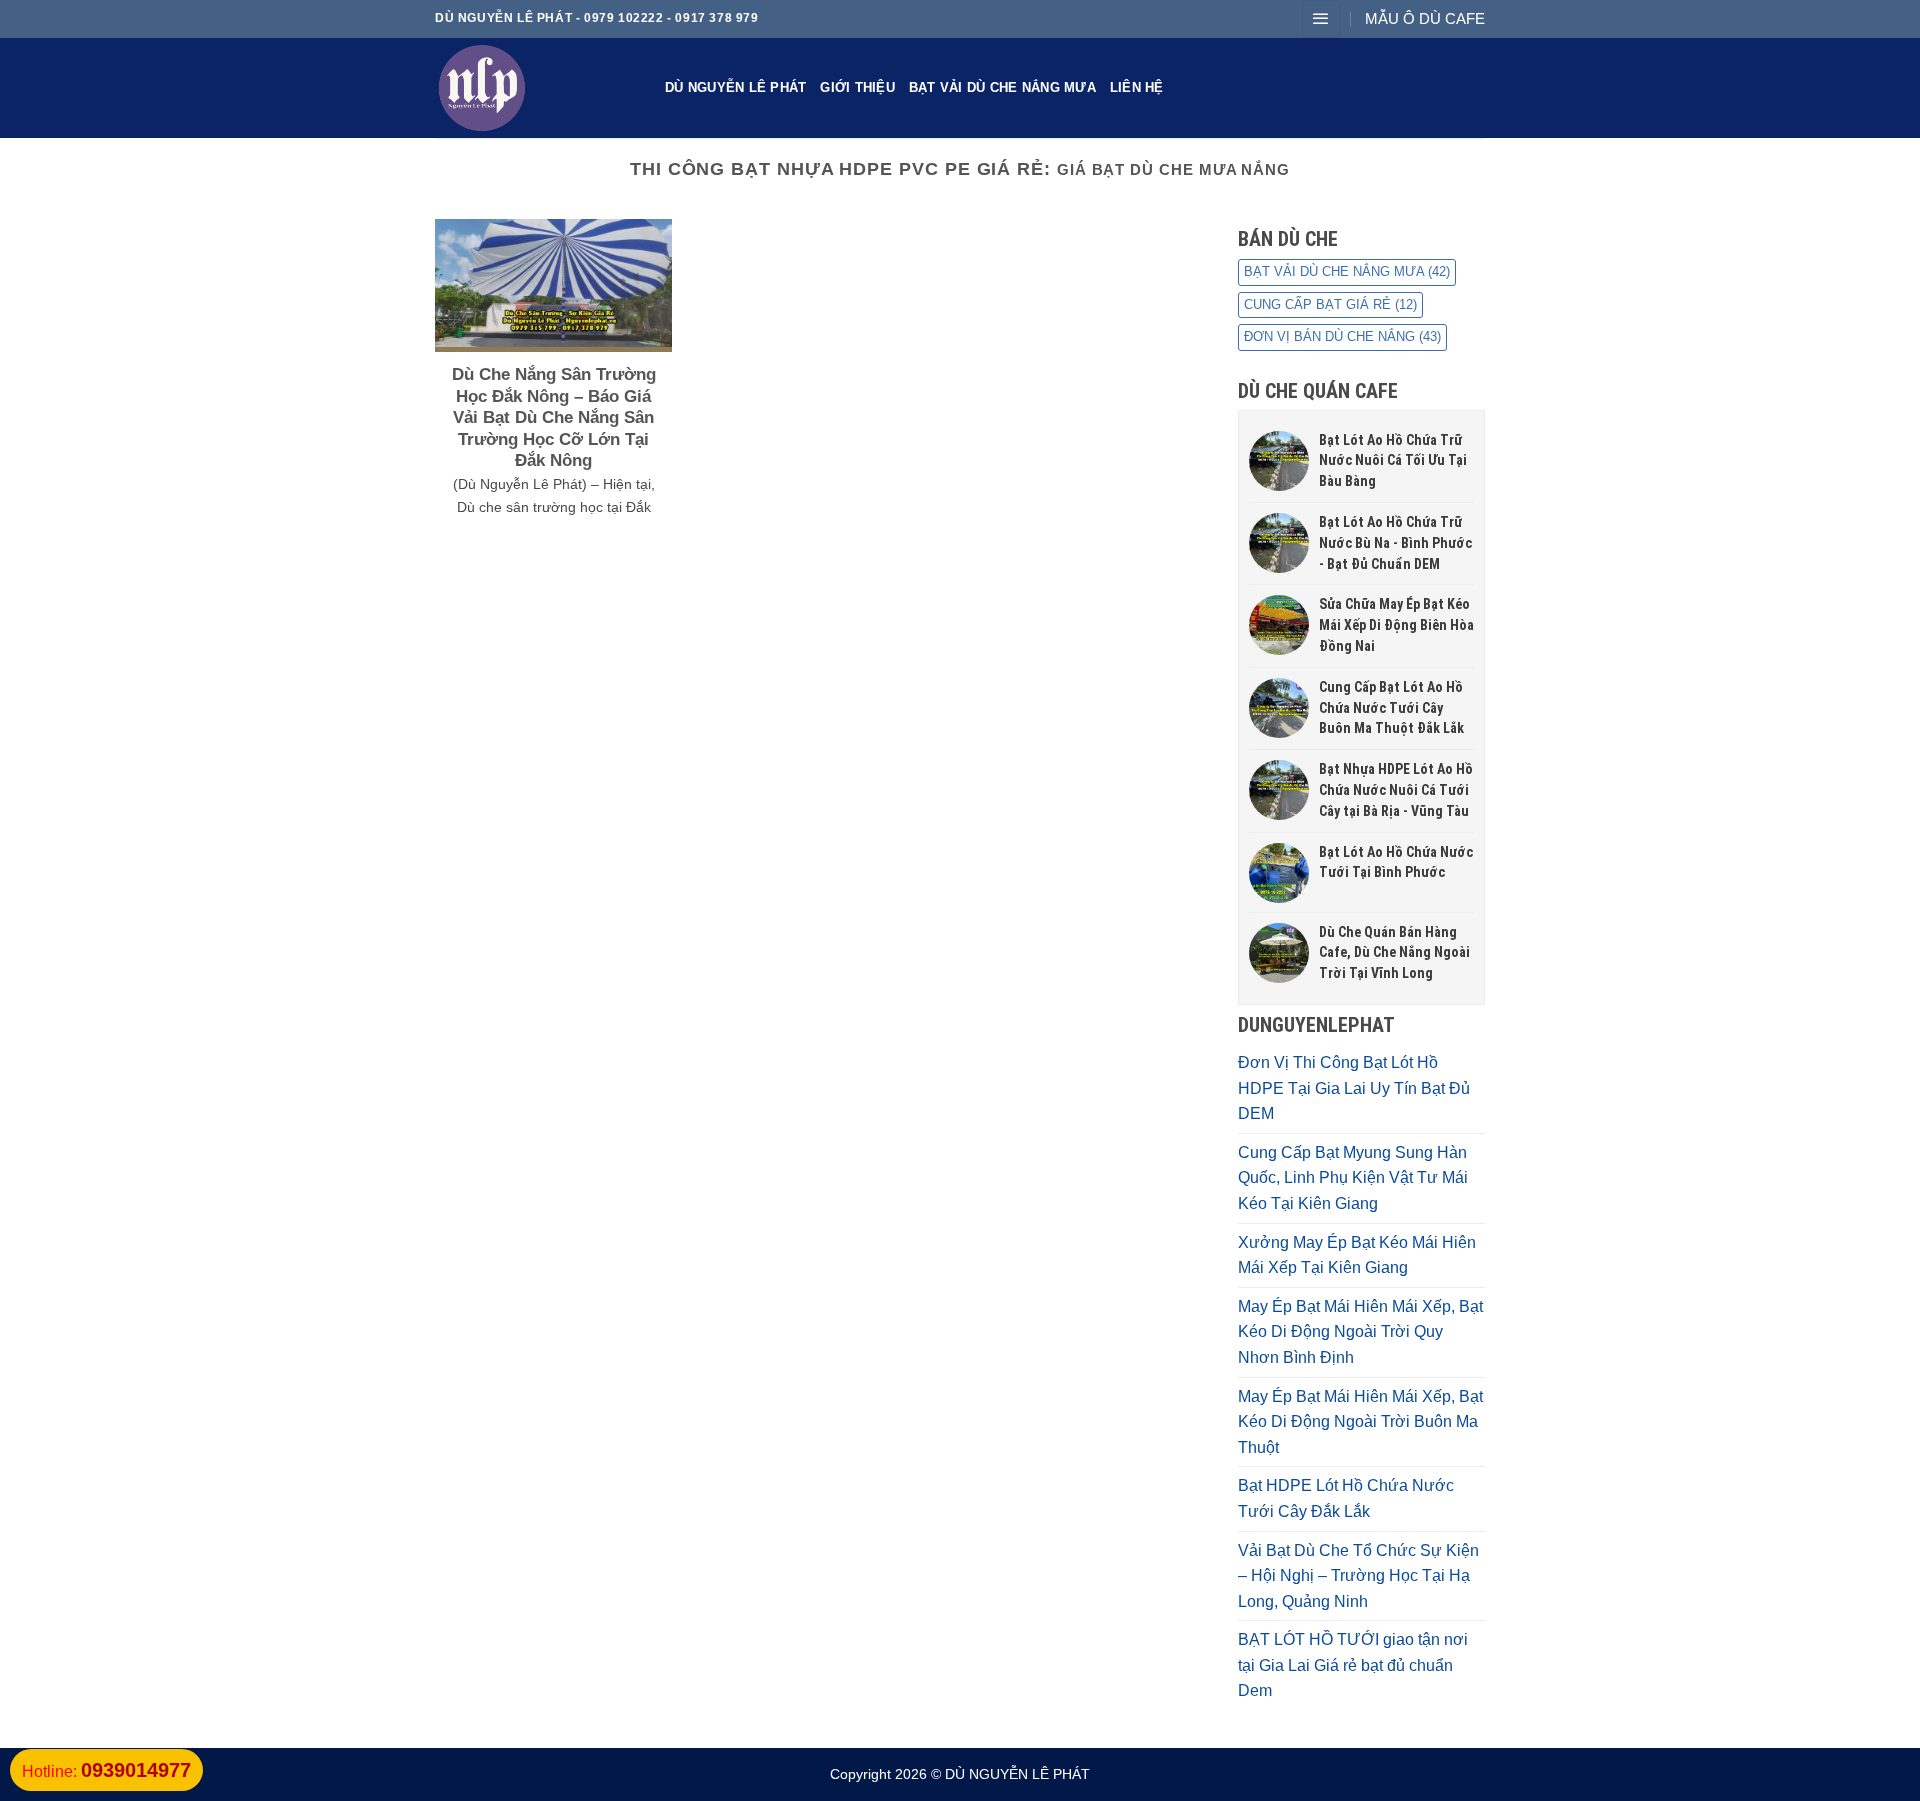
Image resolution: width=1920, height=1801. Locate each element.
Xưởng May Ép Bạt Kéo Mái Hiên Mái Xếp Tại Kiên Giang (1357, 1255)
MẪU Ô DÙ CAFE (1425, 18)
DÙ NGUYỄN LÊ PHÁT (735, 87)
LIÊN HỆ (1137, 87)
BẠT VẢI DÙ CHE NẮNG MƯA (1002, 87)
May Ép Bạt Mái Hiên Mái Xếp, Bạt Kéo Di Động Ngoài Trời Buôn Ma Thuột (1360, 1422)
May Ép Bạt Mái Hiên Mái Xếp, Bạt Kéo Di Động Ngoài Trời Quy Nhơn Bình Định (1360, 1332)
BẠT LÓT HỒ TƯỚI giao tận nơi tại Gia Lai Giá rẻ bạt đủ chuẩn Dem (1353, 1665)
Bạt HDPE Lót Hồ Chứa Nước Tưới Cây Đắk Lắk (1346, 1498)
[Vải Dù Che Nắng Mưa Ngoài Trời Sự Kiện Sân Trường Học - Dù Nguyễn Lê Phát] (535, 88)
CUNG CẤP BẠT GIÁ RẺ (1330, 304)
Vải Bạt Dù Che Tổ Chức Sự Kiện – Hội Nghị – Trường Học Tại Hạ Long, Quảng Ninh (1358, 1576)
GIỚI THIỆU (857, 87)
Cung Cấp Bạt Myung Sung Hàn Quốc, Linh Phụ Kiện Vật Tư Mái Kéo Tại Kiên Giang (1353, 1178)
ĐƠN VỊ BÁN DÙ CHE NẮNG (1342, 336)
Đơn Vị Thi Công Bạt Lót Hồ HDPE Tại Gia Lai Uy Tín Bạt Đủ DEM (1354, 1088)
